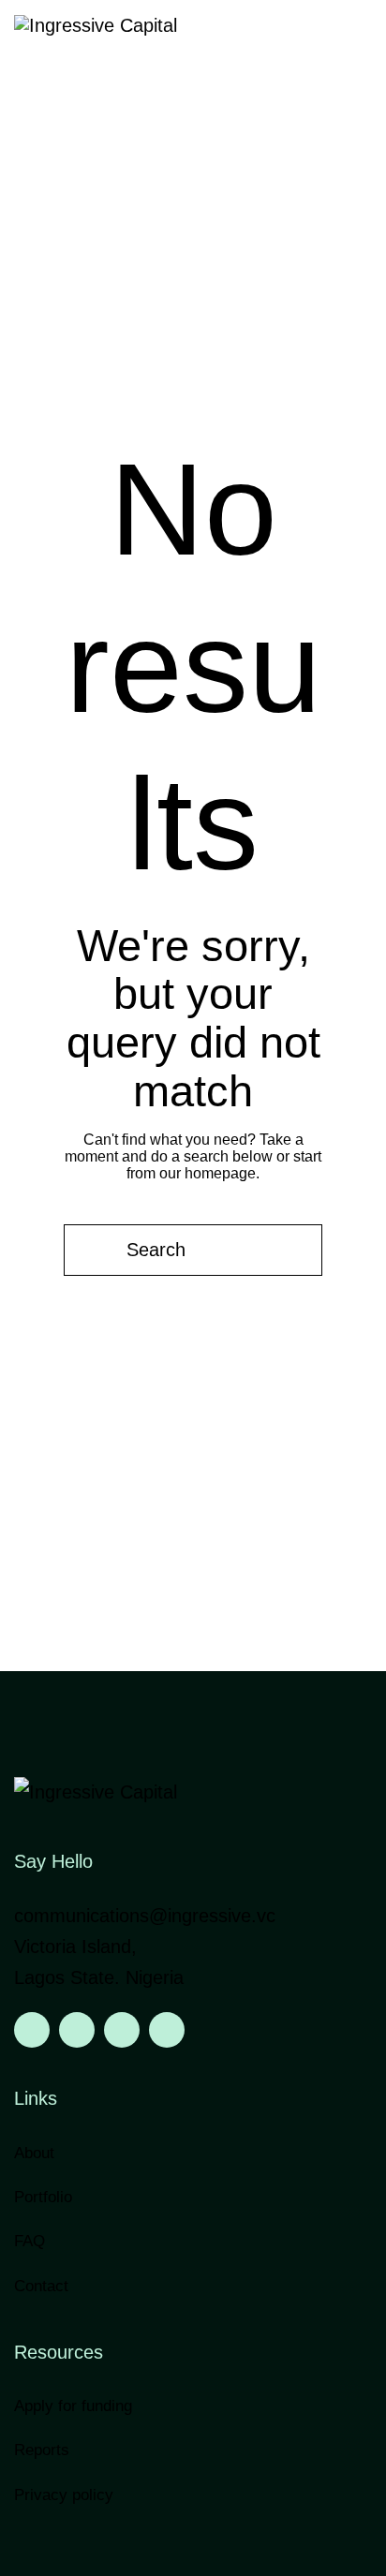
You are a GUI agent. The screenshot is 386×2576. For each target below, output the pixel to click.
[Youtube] (167, 2030)
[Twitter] (122, 2030)
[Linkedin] (32, 2030)
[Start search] (91, 1251)
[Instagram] (77, 2030)
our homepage (208, 1173)
